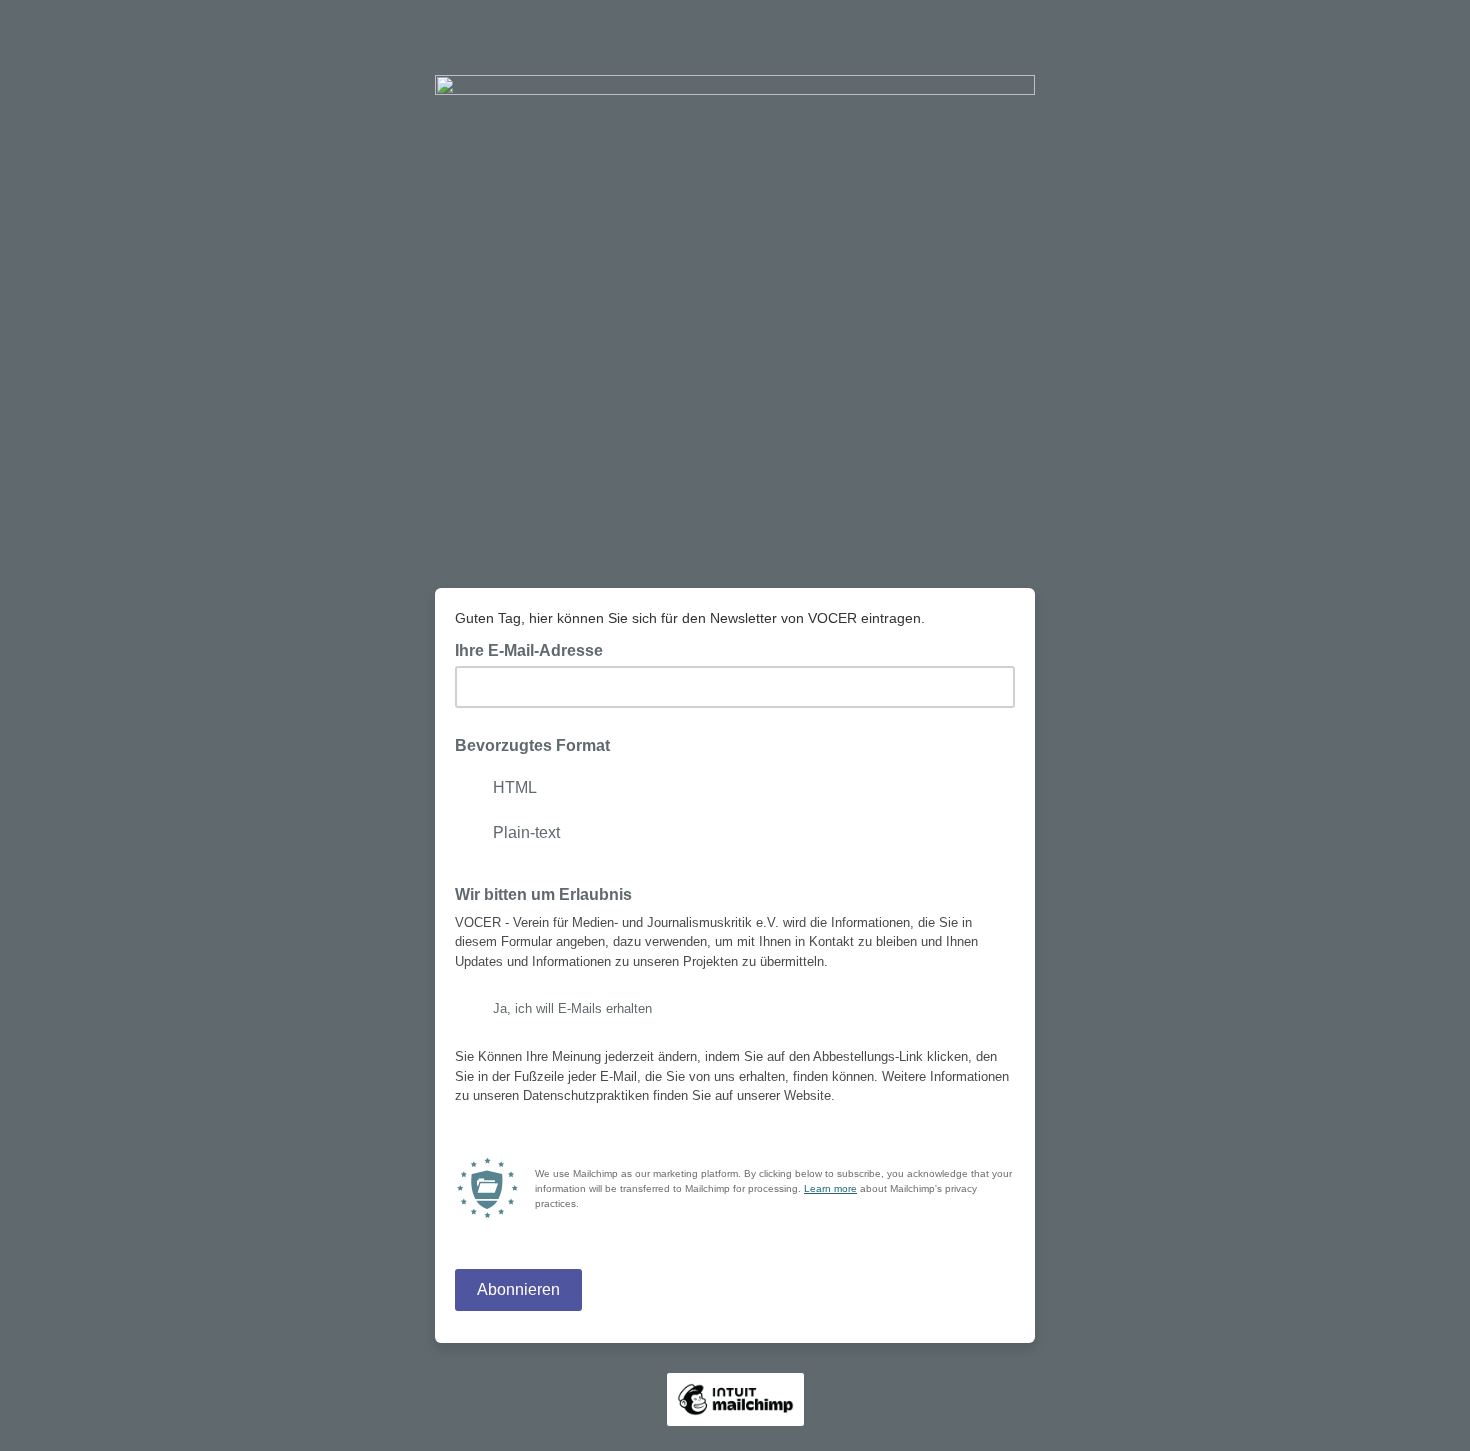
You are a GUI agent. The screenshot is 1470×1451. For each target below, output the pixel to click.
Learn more (830, 1188)
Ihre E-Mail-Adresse (535, 649)
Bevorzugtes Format (532, 745)
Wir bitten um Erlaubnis (543, 894)
